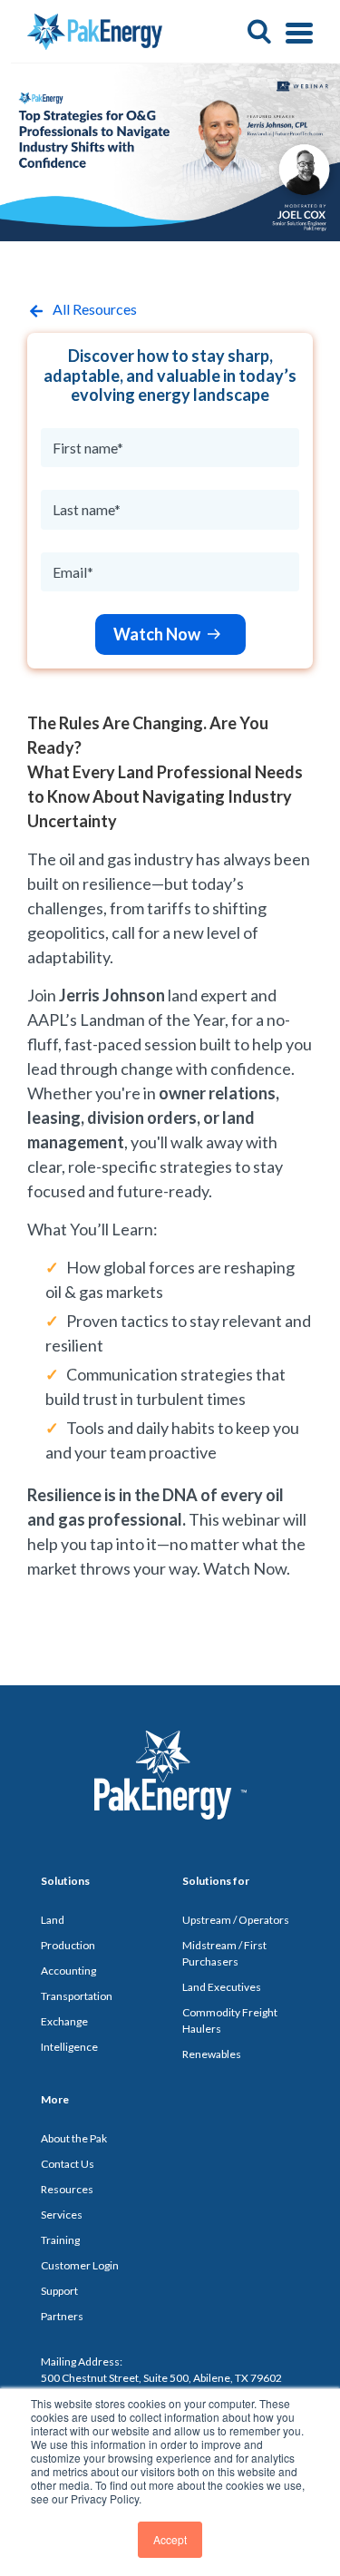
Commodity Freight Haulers (230, 2020)
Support (59, 2291)
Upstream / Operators (236, 1920)
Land (53, 1920)
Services (62, 2215)
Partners (62, 2316)
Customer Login (80, 2265)
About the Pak (74, 2138)
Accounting (68, 1971)
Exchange (64, 2021)
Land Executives (222, 1987)
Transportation (77, 1996)
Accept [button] (170, 2539)
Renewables (212, 2054)
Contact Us (68, 2164)
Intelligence (69, 2047)
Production (68, 1945)
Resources (67, 2189)
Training (60, 2240)
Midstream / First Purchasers (224, 1953)
